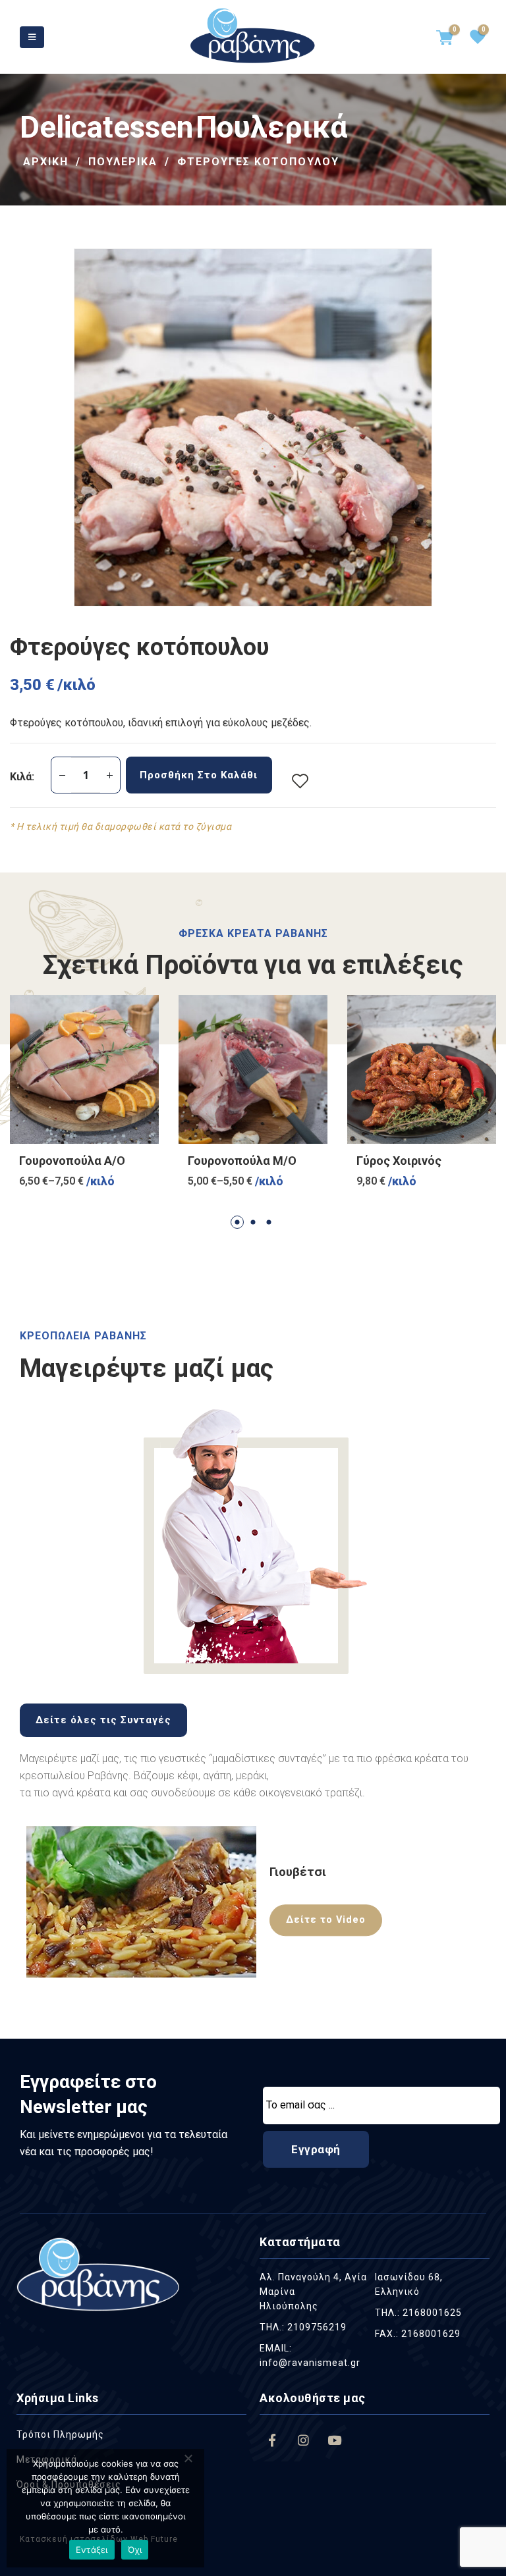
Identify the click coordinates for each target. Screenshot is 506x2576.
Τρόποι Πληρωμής (60, 2434)
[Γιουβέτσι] (141, 1902)
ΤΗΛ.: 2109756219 (303, 2327)
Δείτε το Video (326, 1920)
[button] (237, 1222)
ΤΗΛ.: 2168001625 (418, 2313)
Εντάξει (92, 2550)
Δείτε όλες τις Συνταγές (103, 1720)
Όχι (135, 2550)
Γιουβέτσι (298, 1872)
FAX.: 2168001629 (418, 2334)
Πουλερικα (123, 162)
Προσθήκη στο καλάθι (199, 775)
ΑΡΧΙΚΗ (46, 162)
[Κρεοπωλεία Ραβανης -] (253, 37)
